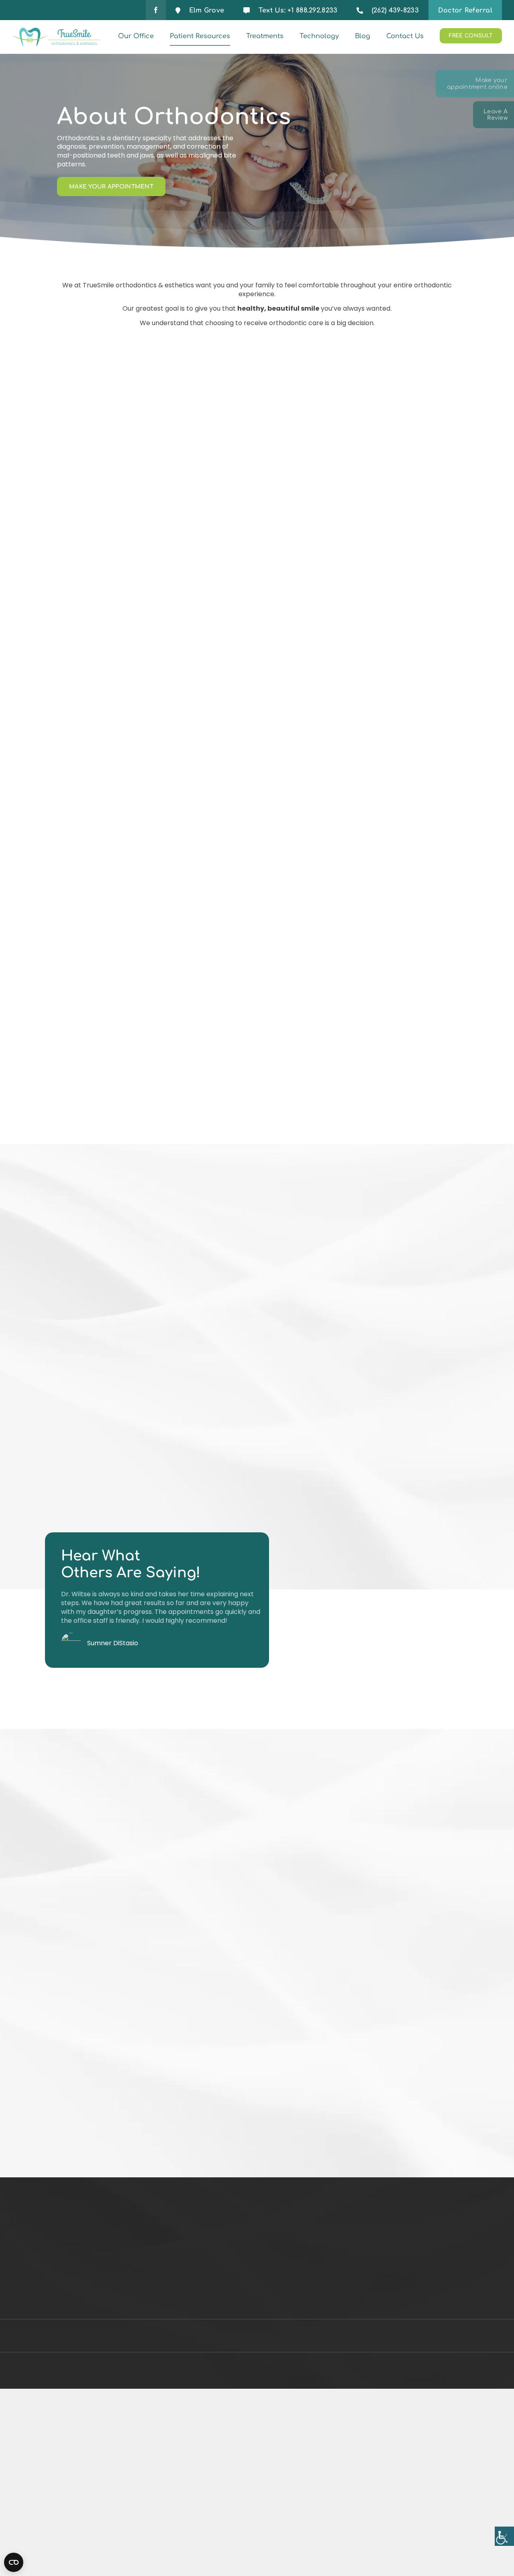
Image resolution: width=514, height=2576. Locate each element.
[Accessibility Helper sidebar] (504, 2536)
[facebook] (156, 10)
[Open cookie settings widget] (14, 2562)
